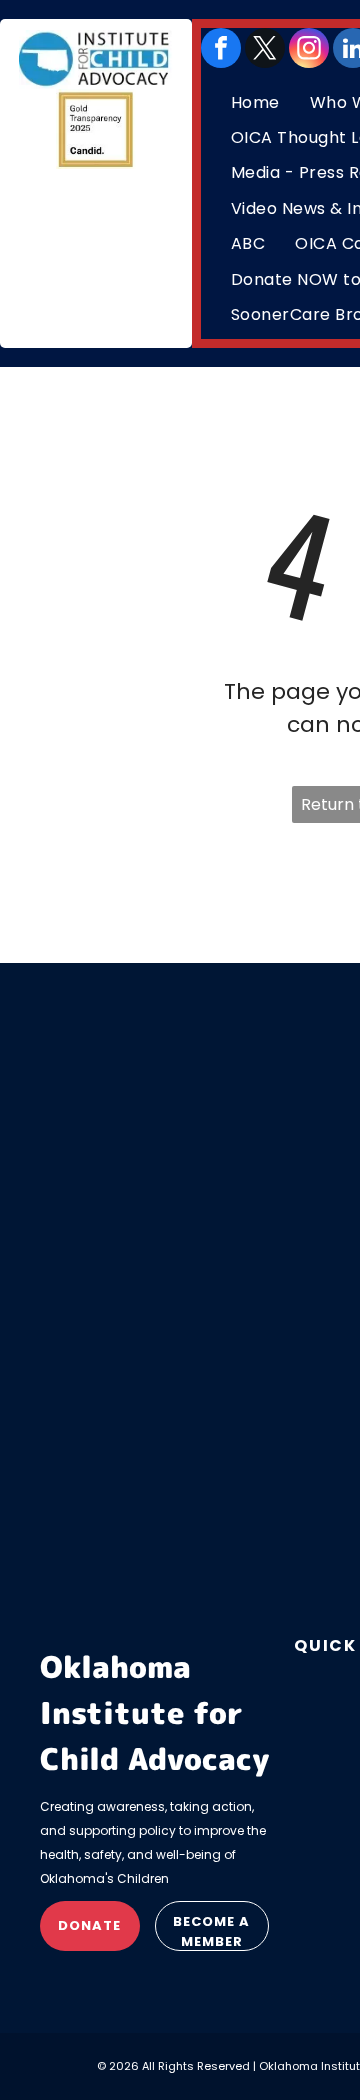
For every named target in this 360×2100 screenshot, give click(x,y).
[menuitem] (255, 102)
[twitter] (265, 48)
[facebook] (221, 48)
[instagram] (309, 48)
